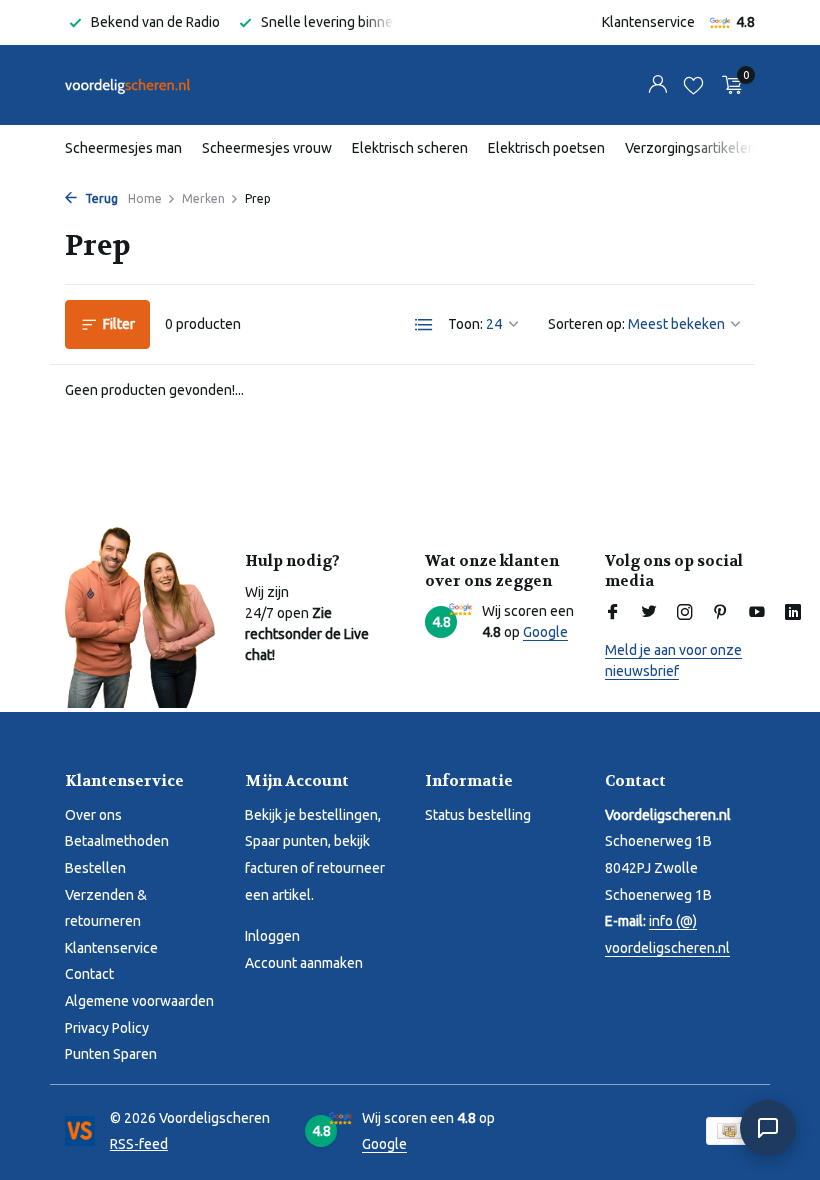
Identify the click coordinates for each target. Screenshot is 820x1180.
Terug (100, 198)
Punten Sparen (111, 1054)
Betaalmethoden (117, 841)
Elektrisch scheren (410, 148)
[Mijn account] (657, 85)
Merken (203, 198)
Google (545, 632)
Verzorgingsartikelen (690, 148)
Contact (89, 974)
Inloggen (272, 936)
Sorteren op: (586, 324)
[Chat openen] (768, 1128)
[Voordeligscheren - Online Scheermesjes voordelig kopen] (127, 85)
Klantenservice (648, 22)
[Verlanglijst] (693, 85)
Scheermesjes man (123, 148)
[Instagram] (685, 613)
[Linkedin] (793, 613)
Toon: (465, 324)
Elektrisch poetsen (546, 148)
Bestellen (95, 868)
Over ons (93, 815)
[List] (424, 325)
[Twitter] (649, 613)
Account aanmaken (304, 963)
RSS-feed (139, 1144)
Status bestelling (478, 815)
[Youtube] (757, 613)
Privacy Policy (107, 1028)
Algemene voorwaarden (139, 1001)
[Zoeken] (409, 85)
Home (145, 198)
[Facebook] (613, 613)
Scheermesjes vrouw (267, 148)
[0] (727, 85)
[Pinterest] (721, 613)
